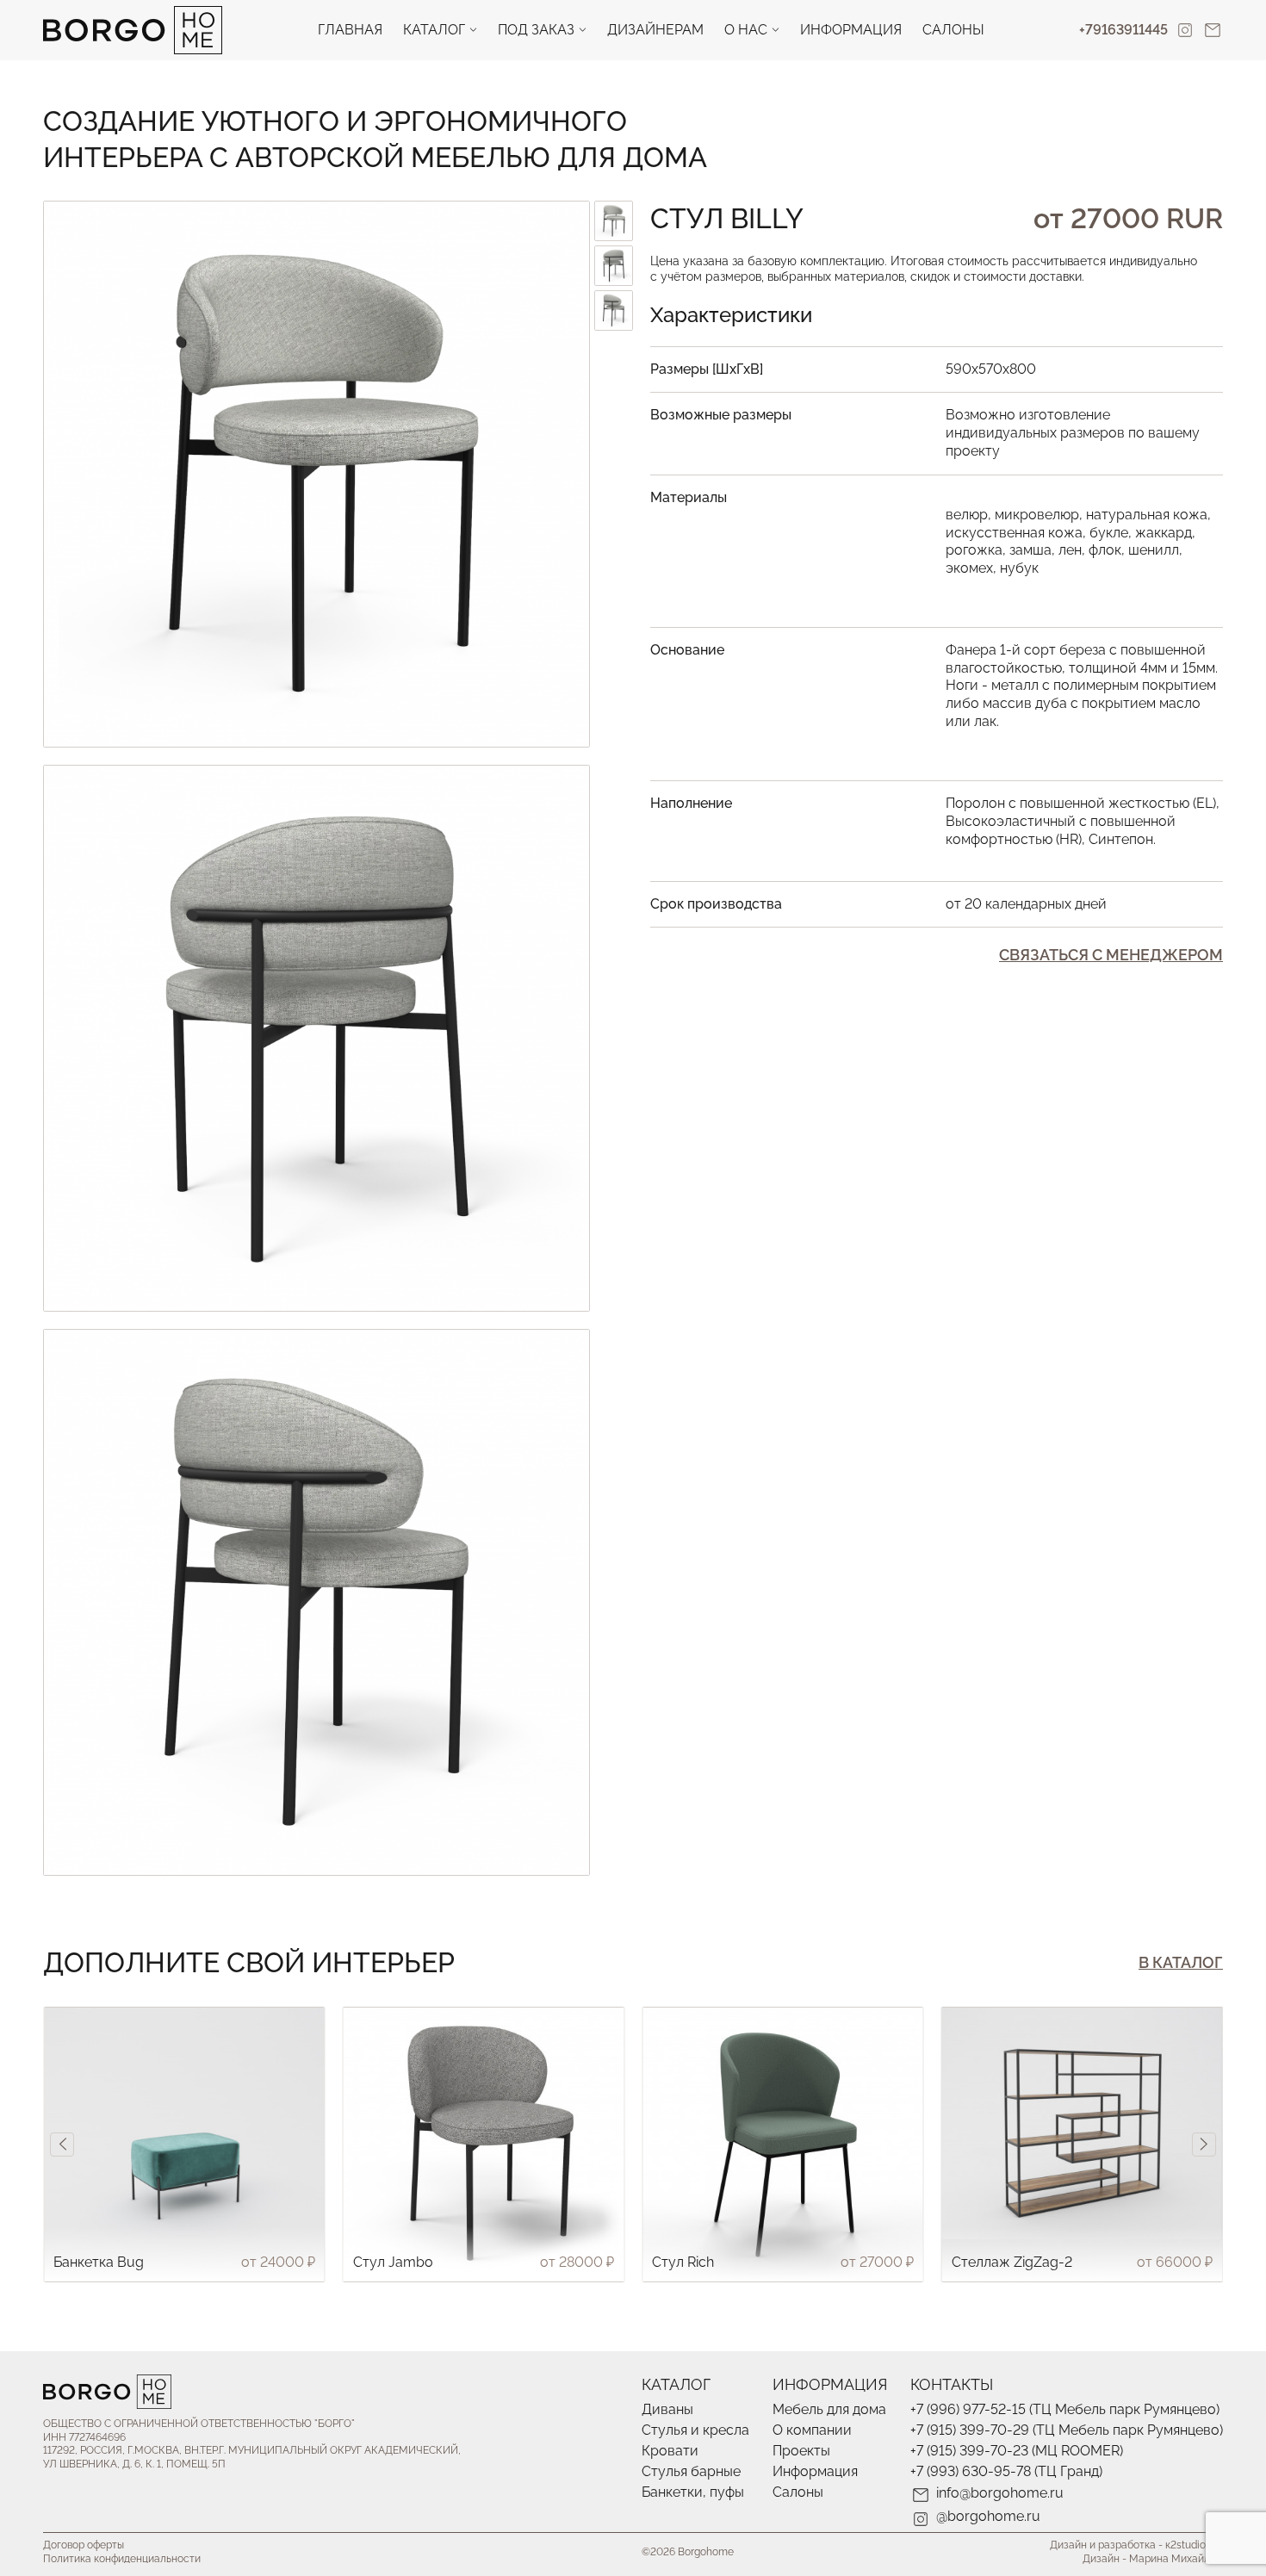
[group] (184, 2145)
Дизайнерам (655, 30)
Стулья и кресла (695, 2430)
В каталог (1181, 1962)
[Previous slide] (62, 2145)
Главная (350, 30)
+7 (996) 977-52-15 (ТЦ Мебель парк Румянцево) (1065, 2409)
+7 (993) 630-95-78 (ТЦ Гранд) (1006, 2471)
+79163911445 (1123, 30)
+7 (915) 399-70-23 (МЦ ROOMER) (1017, 2451)
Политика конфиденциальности (122, 2559)
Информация (851, 30)
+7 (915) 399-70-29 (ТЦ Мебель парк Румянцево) (1067, 2430)
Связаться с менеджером (1111, 956)
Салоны (953, 30)
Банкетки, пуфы (693, 2492)
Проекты (801, 2451)
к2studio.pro (1194, 2545)
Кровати (670, 2451)
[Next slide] (1204, 2145)
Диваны (667, 2409)
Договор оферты (84, 2545)
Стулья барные (691, 2471)
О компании (812, 2430)
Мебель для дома (829, 2409)
